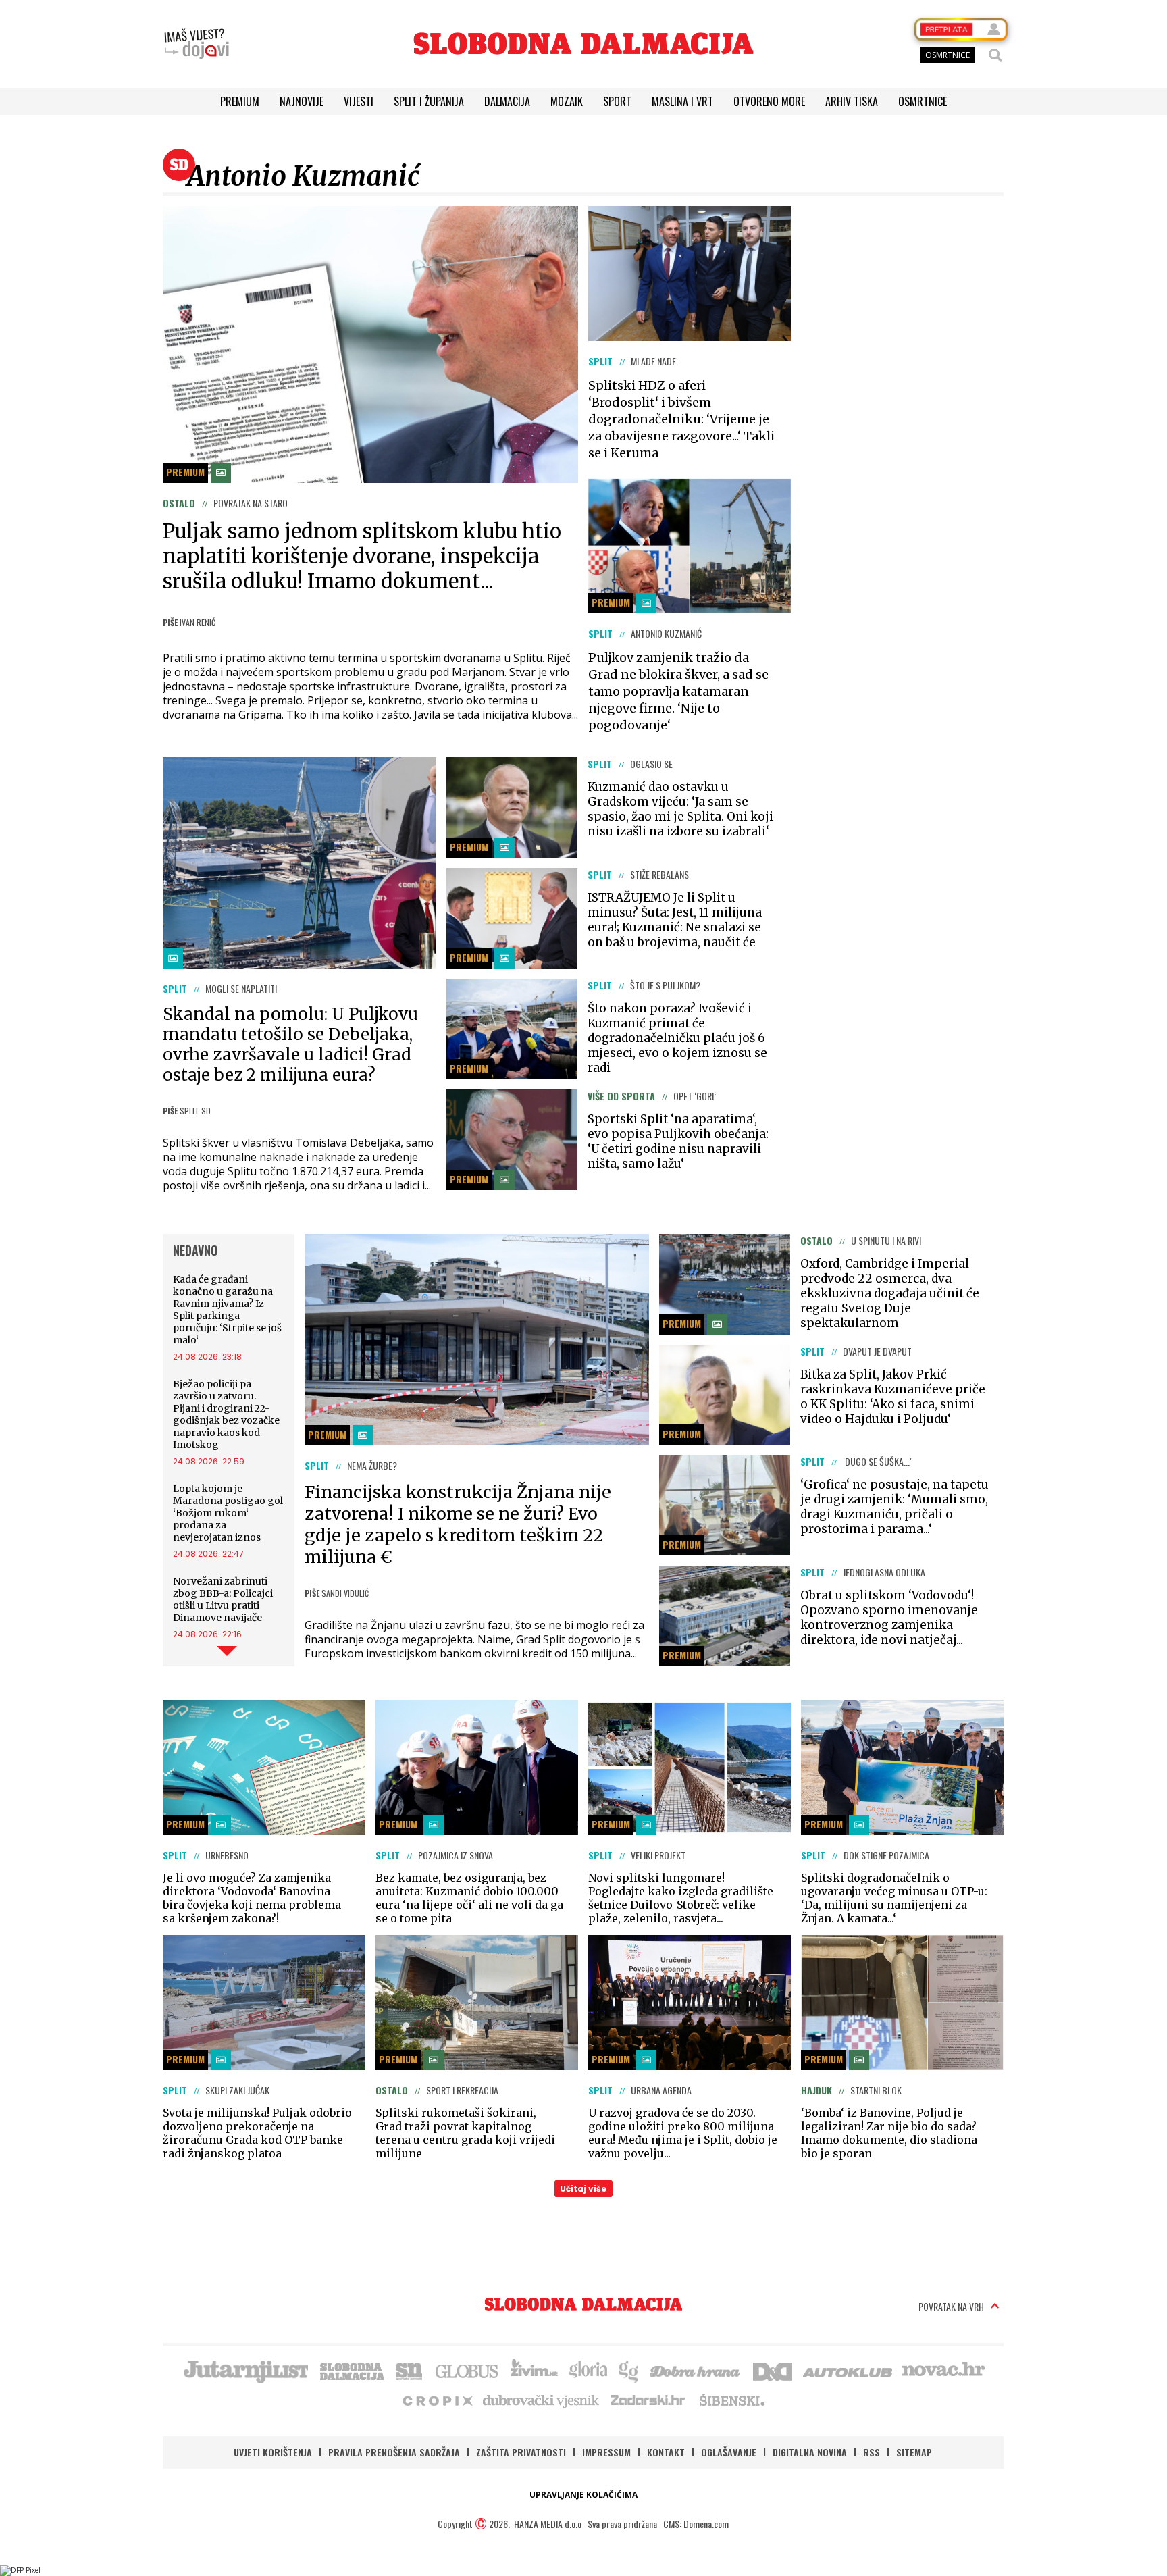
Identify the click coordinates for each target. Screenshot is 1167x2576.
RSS (872, 2452)
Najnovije (302, 101)
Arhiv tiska (852, 101)
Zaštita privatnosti (521, 2452)
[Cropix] (437, 2400)
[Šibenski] (731, 2400)
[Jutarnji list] (245, 2370)
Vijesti (359, 101)
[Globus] (467, 2370)
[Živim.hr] (534, 2370)
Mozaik (567, 101)
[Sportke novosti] (409, 2370)
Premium (240, 101)
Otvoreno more (769, 101)
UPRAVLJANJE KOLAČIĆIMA (583, 2495)
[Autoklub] (848, 2370)
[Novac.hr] (943, 2370)
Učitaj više (583, 2189)
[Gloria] (588, 2370)
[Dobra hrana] (696, 2370)
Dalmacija (507, 101)
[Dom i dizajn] (773, 2370)
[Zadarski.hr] (648, 2400)
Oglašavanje (729, 2452)
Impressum (606, 2452)
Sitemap (914, 2452)
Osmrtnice (923, 101)
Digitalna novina (810, 2452)
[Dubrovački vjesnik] (542, 2400)
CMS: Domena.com (696, 2524)
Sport (617, 101)
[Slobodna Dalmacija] (583, 44)
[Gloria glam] (629, 2370)
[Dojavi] (197, 44)
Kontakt (666, 2452)
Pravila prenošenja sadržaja (394, 2452)
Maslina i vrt (682, 101)
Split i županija (429, 101)
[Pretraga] (995, 55)
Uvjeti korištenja (273, 2452)
